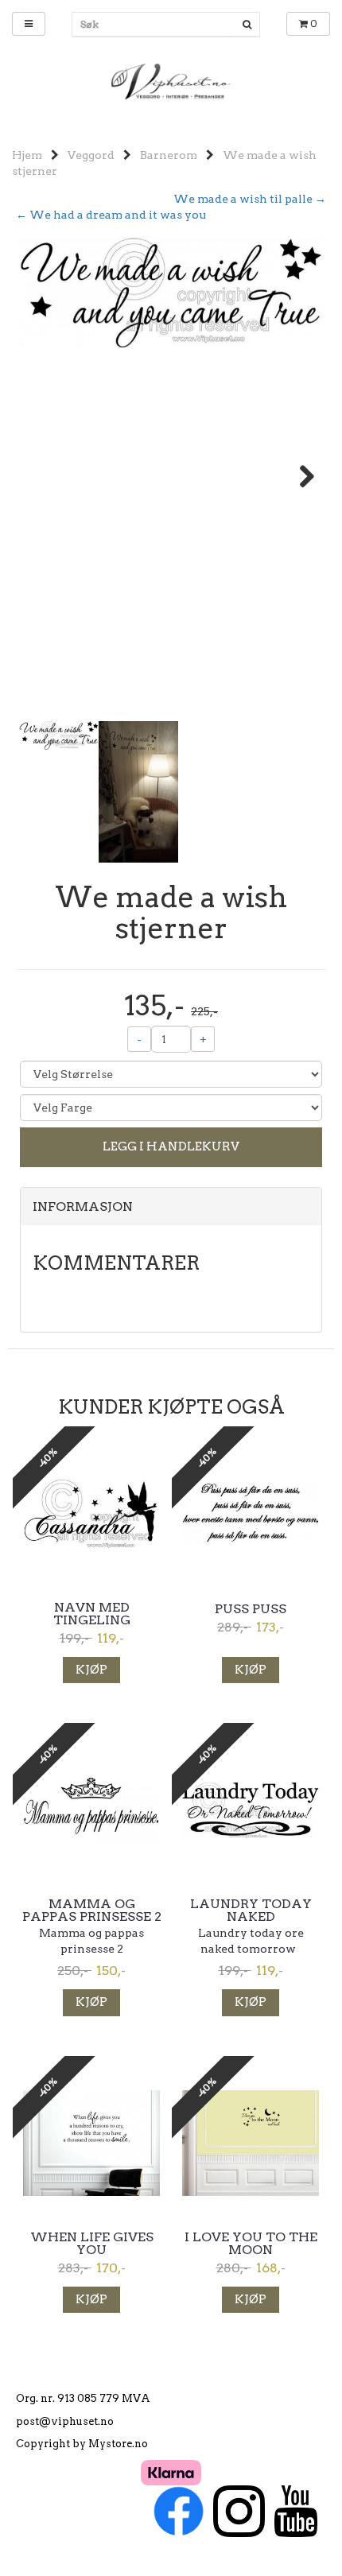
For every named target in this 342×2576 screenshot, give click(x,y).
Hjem (27, 155)
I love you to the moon (251, 2244)
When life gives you (92, 2244)
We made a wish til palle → (250, 199)
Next (299, 476)
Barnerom (169, 155)
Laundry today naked (251, 1911)
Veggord (91, 155)
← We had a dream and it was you (111, 215)
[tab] (171, 1207)
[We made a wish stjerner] (171, 293)
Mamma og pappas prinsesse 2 (92, 1911)
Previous (43, 476)
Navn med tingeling (92, 1614)
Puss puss (251, 1609)
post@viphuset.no (65, 2421)
